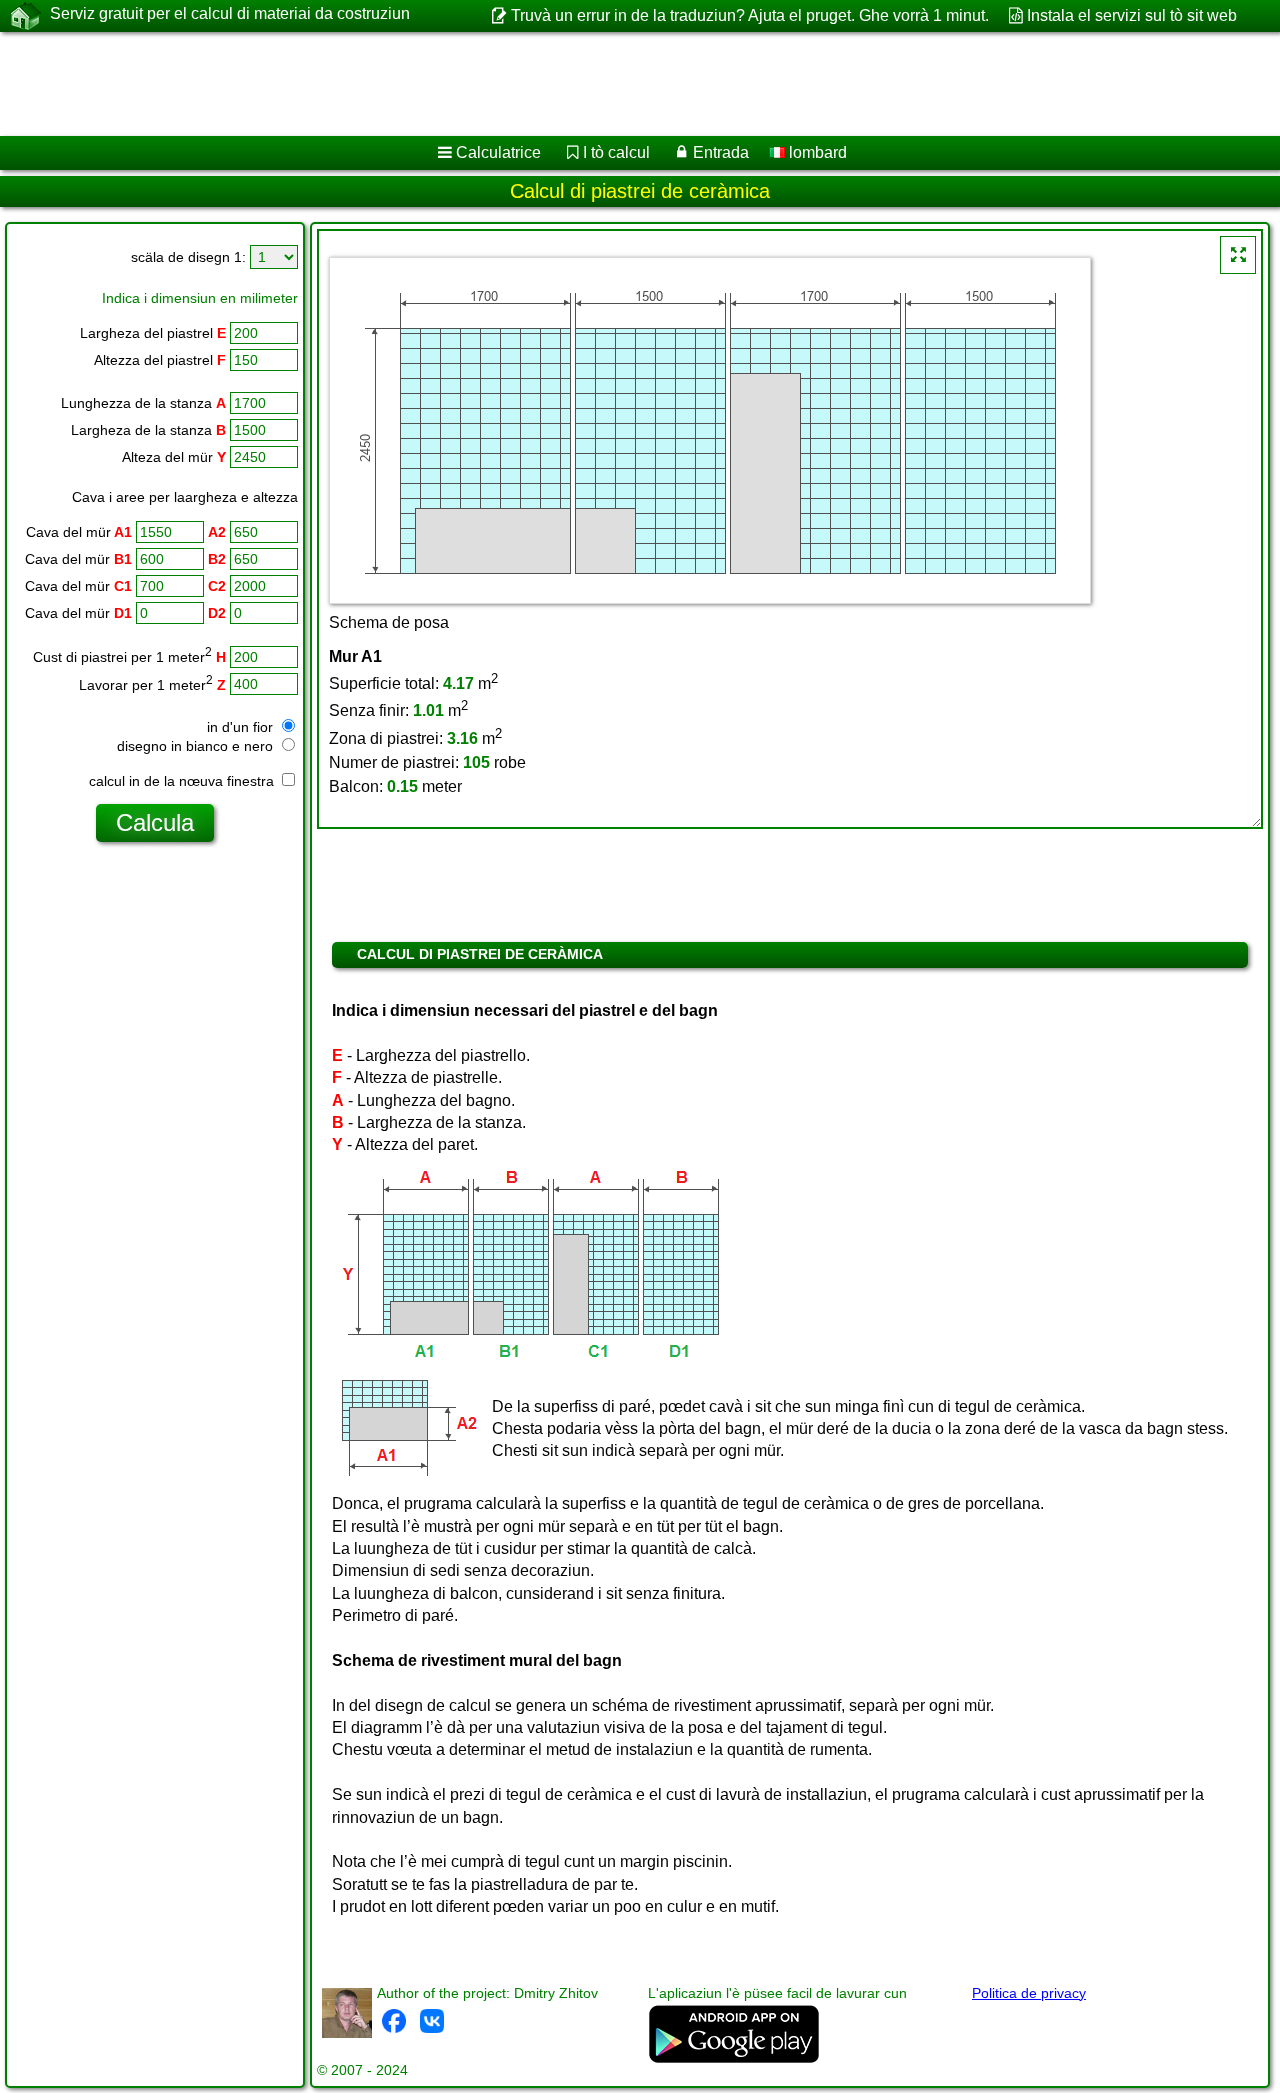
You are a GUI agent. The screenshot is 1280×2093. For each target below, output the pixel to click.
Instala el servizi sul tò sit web (1132, 15)
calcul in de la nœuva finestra (183, 781)
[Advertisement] (607, 84)
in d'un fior (242, 727)
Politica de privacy (1029, 1993)
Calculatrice (498, 152)
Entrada (721, 152)
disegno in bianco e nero (197, 746)
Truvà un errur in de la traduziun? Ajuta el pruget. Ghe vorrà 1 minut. (749, 15)
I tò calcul (616, 152)
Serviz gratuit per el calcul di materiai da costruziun (230, 13)
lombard (816, 152)
